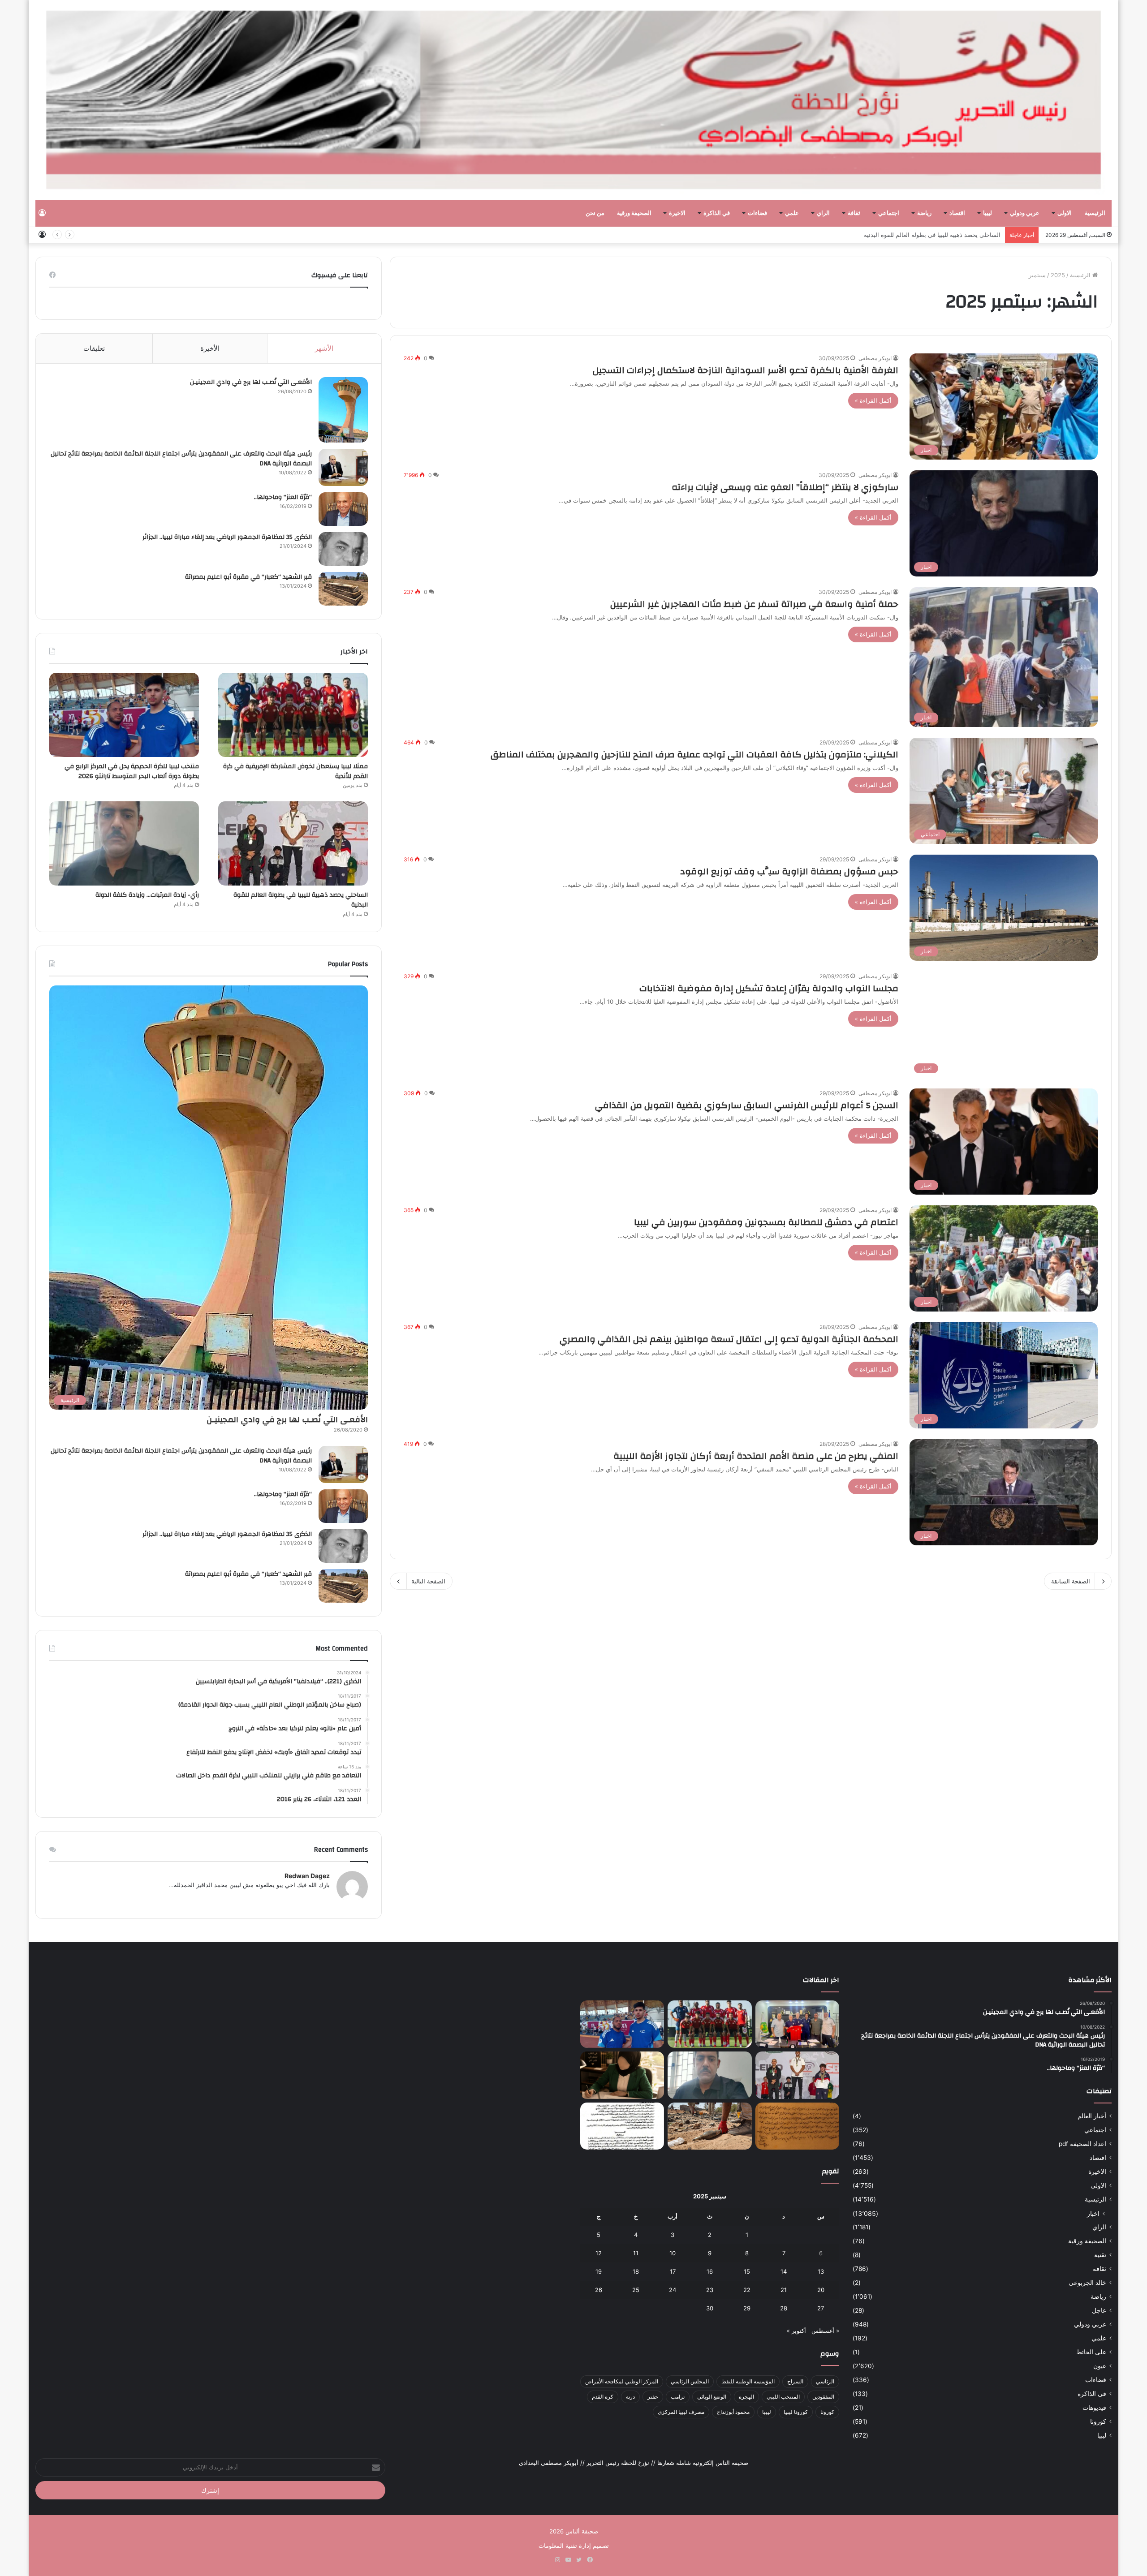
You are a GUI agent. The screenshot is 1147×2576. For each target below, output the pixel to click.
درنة (630, 2397)
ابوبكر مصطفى (875, 358)
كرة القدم (603, 2397)
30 (710, 2308)
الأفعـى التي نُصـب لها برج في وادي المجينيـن (251, 382)
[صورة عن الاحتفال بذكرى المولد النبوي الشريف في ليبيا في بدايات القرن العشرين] (797, 2126)
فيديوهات (1094, 2408)
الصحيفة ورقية (634, 213)
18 (636, 2271)
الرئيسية (1095, 213)
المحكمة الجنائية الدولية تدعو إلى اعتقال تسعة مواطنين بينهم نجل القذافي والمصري (729, 1339)
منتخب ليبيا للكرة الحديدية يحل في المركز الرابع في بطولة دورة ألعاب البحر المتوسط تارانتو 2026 (132, 771)
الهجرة (746, 2397)
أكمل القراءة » (873, 400)
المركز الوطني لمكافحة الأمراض (622, 2381)
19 (599, 2271)
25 (636, 2290)
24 (673, 2290)
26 (599, 2290)
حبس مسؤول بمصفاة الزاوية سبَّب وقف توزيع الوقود (789, 871)
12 (599, 2253)
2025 (1058, 275)
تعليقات (94, 348)
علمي (792, 213)
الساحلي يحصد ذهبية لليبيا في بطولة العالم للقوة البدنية (301, 900)
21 (784, 2290)
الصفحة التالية (428, 1581)
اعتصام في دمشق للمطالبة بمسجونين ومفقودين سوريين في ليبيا (766, 1222)
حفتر (653, 2397)
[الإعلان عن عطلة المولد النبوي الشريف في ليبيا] (622, 2126)
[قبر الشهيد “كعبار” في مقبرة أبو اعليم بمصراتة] (343, 589)
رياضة (924, 213)
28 (784, 2308)
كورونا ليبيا (796, 2412)
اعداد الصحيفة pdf (1082, 2144)
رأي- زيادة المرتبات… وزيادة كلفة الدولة (951, 235)
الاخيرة (677, 213)
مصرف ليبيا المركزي (681, 2412)
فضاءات (757, 213)
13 (821, 2271)
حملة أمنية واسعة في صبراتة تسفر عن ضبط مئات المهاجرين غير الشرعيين (754, 604)
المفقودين (823, 2397)
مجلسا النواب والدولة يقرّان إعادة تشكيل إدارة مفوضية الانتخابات (769, 988)
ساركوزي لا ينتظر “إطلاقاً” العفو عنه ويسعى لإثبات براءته (785, 487)
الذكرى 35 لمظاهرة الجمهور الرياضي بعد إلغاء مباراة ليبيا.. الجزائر (227, 537)
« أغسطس (825, 2331)
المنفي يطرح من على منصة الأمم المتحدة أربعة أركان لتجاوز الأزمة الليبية (756, 1456)
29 (747, 2308)
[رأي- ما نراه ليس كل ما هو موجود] (622, 2075)
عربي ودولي (1025, 213)
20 (821, 2290)
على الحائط (1091, 2352)
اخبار (1093, 2213)
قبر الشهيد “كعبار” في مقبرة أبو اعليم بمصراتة (248, 577)
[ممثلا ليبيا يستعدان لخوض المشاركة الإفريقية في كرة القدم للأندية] (293, 715)
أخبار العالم (1092, 2116)
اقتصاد (957, 213)
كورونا (1098, 2421)
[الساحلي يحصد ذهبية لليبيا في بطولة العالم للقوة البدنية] (293, 843)
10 (673, 2253)
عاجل (1099, 2310)
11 (636, 2253)
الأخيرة (210, 348)
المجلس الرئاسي (690, 2381)
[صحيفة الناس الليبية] (573, 100)
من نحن (595, 213)
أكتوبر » (796, 2331)
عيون (1100, 2366)
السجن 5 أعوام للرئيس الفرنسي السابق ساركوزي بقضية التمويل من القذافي (747, 1105)
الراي (823, 213)
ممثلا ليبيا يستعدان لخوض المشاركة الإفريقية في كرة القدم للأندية (295, 771)
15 (747, 2271)
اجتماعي (889, 213)
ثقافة (854, 213)
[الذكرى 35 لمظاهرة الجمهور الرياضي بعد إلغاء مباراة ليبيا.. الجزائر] (343, 549)
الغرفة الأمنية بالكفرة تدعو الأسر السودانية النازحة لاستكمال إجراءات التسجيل (746, 370)
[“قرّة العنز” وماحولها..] (343, 509)
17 (673, 2271)
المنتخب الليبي (783, 2397)
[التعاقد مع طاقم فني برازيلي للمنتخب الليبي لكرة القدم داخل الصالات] (797, 2024)
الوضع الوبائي (712, 2397)
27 (821, 2308)
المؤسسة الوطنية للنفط (748, 2381)
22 (747, 2290)
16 (710, 2271)
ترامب (678, 2397)
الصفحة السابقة (1071, 1581)
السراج (795, 2381)
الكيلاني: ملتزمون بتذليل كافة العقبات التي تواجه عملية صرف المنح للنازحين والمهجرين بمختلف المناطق (694, 755)
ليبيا (987, 213)
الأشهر (324, 348)
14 (784, 2271)
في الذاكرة (717, 213)
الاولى (1065, 213)
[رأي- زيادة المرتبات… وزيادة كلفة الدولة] (124, 843)
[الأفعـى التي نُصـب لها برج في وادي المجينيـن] (343, 410)
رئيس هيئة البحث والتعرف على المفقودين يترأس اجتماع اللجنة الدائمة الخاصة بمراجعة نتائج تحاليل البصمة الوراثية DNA (181, 459)
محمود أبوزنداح (733, 2412)
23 (710, 2290)
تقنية (1100, 2255)
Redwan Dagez (307, 1876)
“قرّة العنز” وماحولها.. (283, 497)
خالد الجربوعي (1087, 2283)
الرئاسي (825, 2381)
